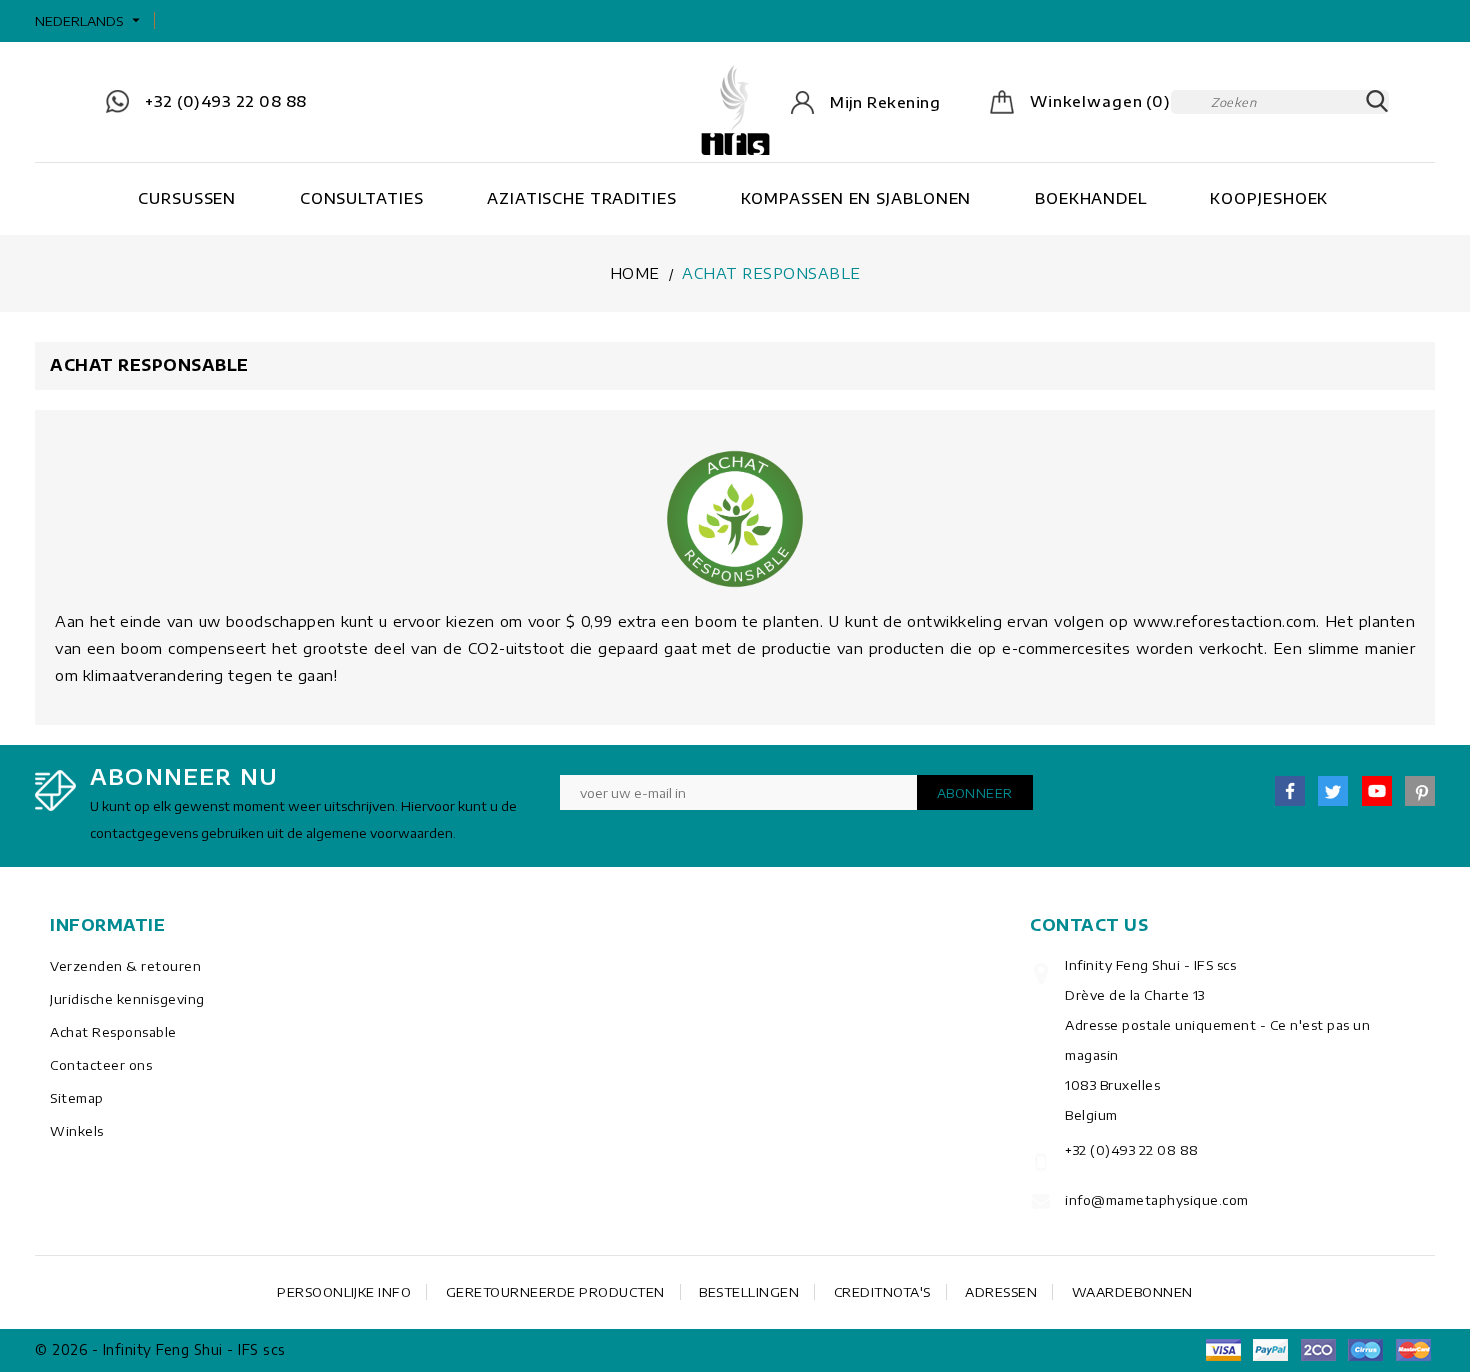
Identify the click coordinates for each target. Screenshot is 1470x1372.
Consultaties (362, 198)
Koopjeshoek (1269, 198)
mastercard (1366, 1350)
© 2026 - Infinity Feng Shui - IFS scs (160, 1349)
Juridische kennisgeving (127, 999)
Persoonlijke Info (344, 1292)
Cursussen (187, 198)
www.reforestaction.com (1224, 621)
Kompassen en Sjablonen (856, 198)
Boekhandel (1091, 198)
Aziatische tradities (582, 198)
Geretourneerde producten (555, 1292)
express (1318, 1350)
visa (1223, 1350)
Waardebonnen (1132, 1292)
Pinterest (1420, 791)
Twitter (1333, 791)
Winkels (77, 1131)
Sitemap (77, 1098)
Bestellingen (749, 1292)
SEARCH (1377, 102)
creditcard (1413, 1350)
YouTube (1377, 791)
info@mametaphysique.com (1157, 1200)
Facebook (1290, 791)
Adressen (1001, 1292)
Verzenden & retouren (125, 966)
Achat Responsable (113, 1032)
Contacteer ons (101, 1065)
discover (1271, 1350)
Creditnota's (882, 1292)
